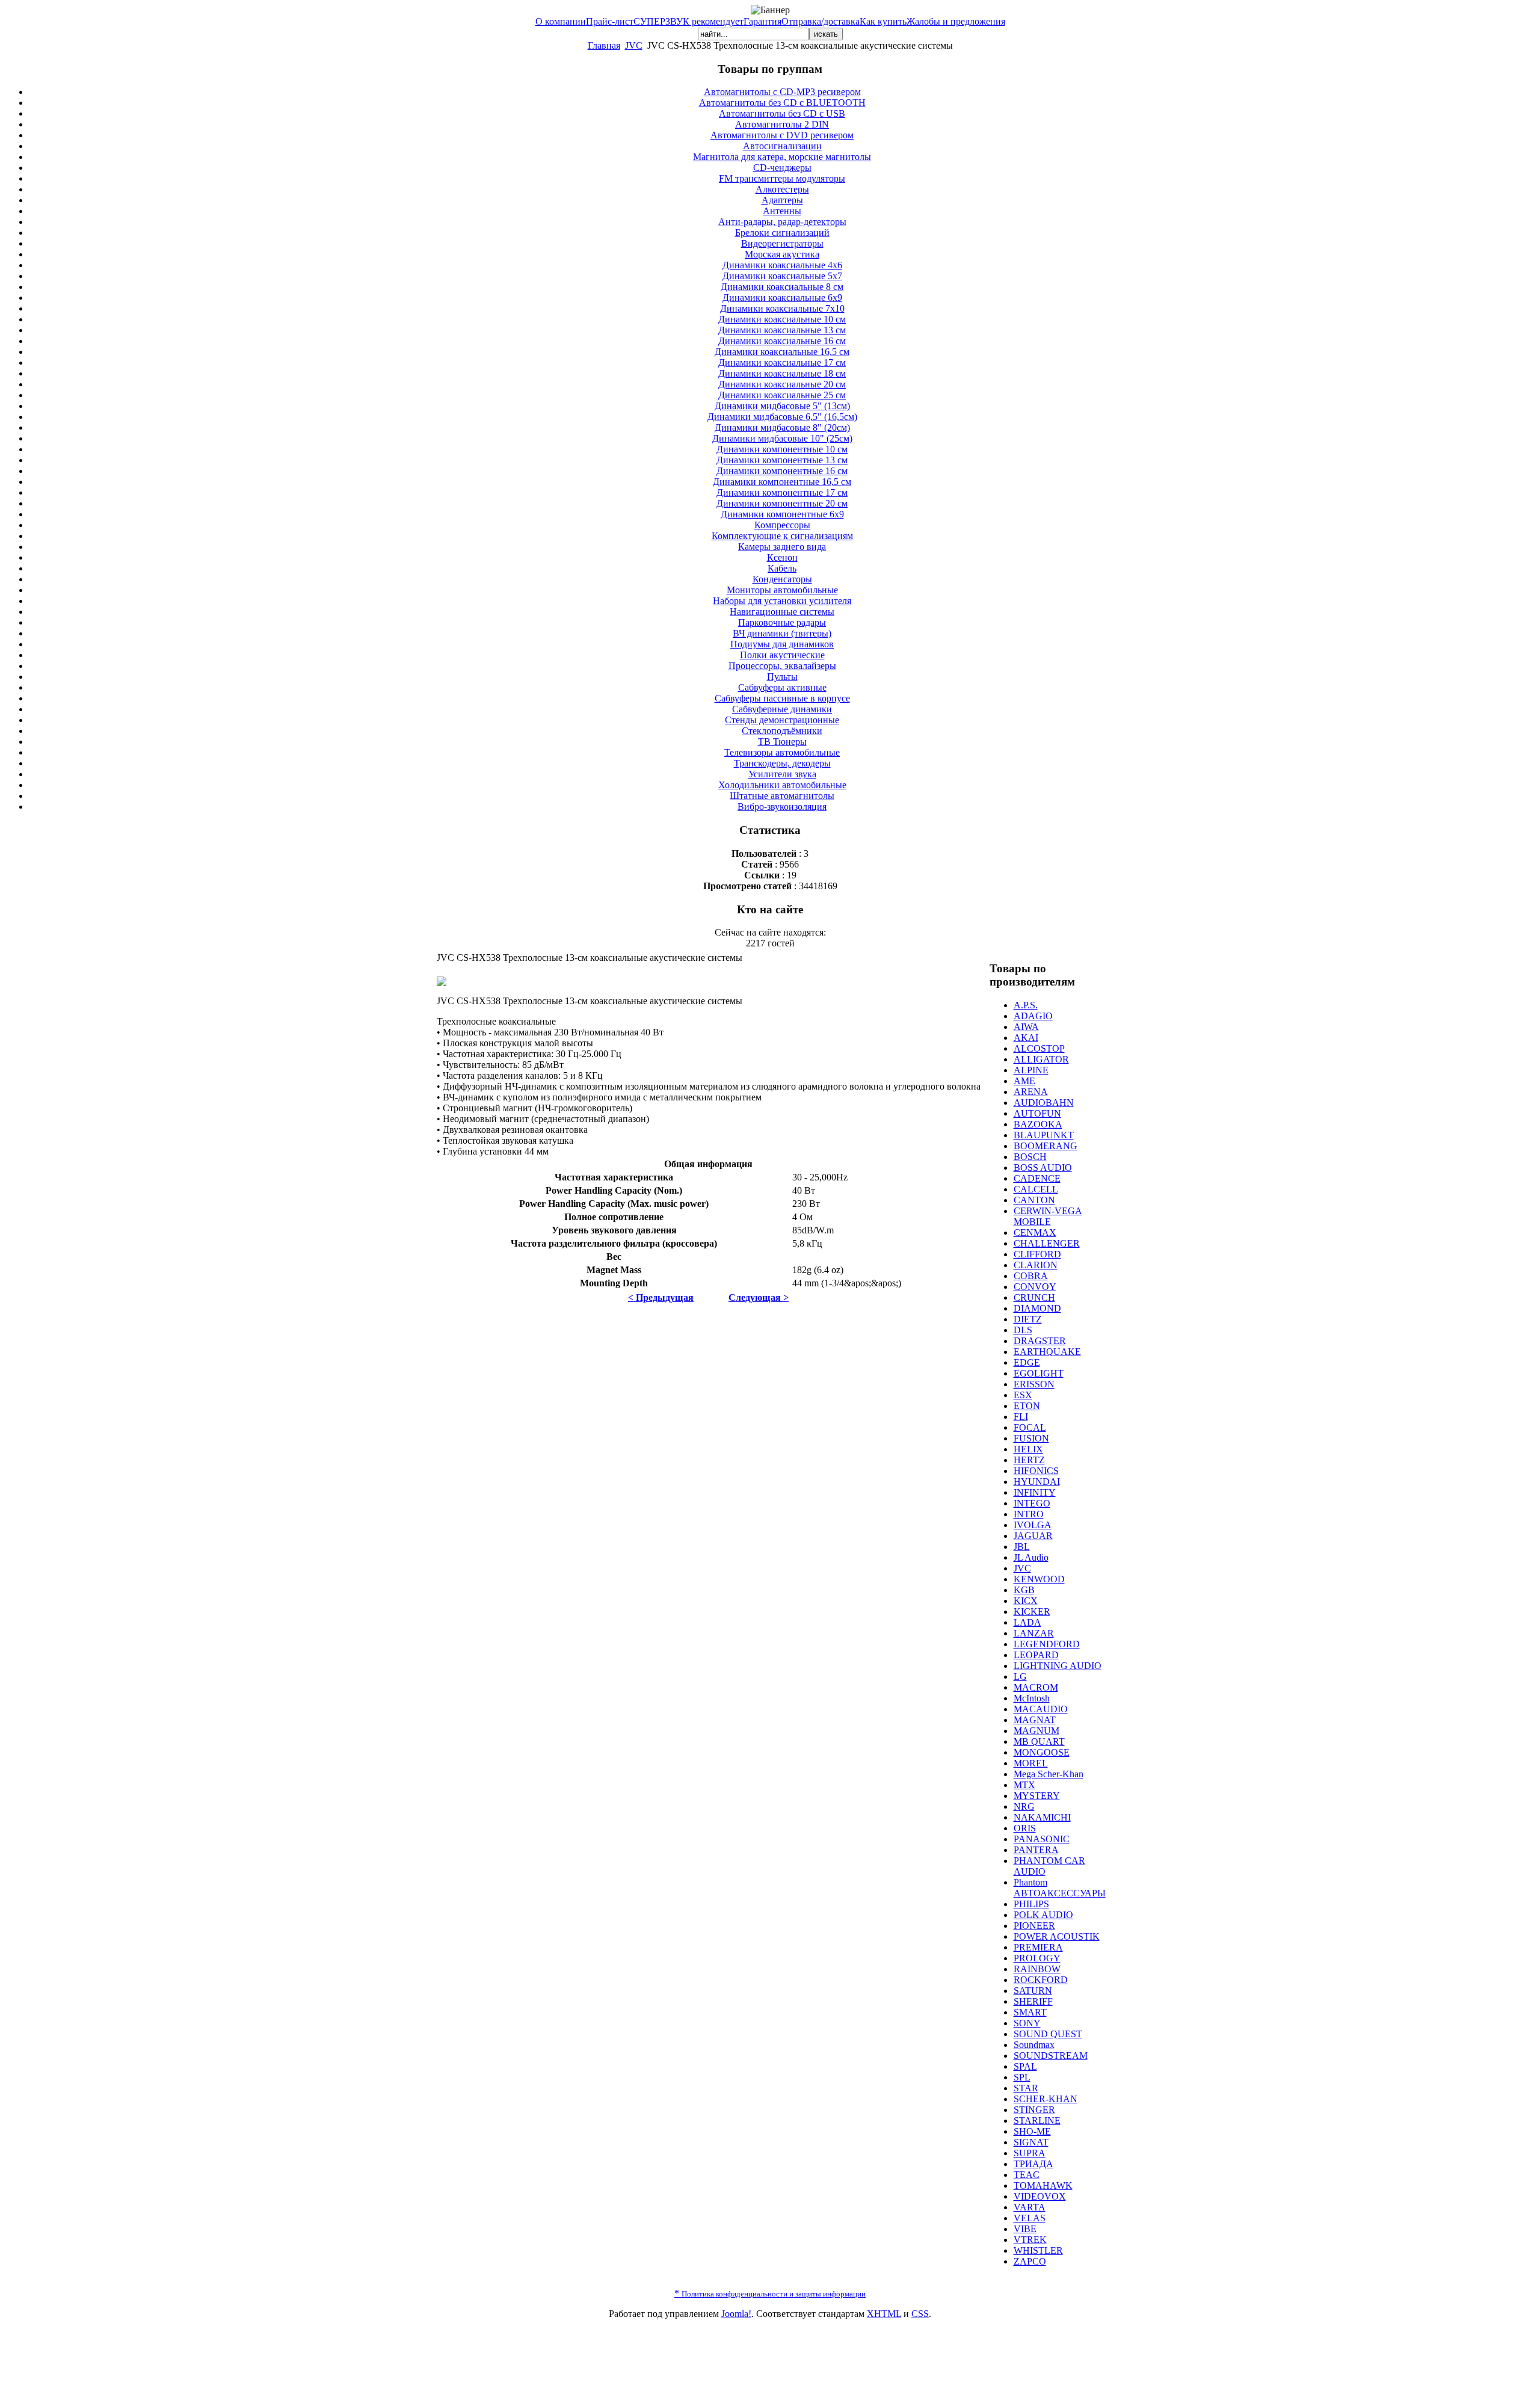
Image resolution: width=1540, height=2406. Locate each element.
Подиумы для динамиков (782, 644)
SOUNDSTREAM (1051, 2056)
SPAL (1025, 2066)
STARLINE (1037, 2121)
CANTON (1034, 1200)
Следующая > (759, 1297)
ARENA (1031, 1092)
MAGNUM (1036, 1731)
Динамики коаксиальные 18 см (782, 373)
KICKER (1032, 1612)
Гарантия (762, 21)
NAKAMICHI (1042, 1817)
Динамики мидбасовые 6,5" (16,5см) (782, 417)
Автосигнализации (782, 146)
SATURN (1033, 1991)
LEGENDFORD (1047, 1644)
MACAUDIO (1041, 1709)
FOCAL (1030, 1427)
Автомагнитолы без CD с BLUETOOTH (782, 103)
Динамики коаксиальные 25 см (782, 395)
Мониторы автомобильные (782, 590)
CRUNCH (1034, 1297)
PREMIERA (1038, 1947)
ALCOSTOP (1039, 1048)
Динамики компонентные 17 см (782, 492)
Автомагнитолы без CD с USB (782, 113)
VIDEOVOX (1040, 2196)
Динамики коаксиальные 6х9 (782, 298)
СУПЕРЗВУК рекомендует (688, 21)
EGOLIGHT (1039, 1373)
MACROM (1036, 1687)
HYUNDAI (1037, 1482)
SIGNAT (1031, 2142)
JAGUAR (1033, 1536)
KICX (1026, 1601)
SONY (1027, 2023)
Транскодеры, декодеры (782, 763)
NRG (1024, 1806)
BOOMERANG (1046, 1146)
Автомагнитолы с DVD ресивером (782, 135)
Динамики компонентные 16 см (782, 471)
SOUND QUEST (1048, 2034)
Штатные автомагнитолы (782, 796)
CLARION (1036, 1265)
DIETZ (1028, 1319)
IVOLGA (1033, 1525)
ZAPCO (1030, 2261)
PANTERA (1036, 1850)
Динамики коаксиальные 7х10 (782, 308)
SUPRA (1030, 2153)
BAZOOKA (1038, 1124)
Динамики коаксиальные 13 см (782, 330)
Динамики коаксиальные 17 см (782, 362)
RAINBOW (1037, 1969)
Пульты (782, 677)
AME (1024, 1081)
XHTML (884, 2314)
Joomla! (736, 2314)
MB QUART (1039, 1741)
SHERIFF (1033, 2001)
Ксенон (782, 557)
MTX (1024, 1785)
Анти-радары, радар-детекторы (782, 222)
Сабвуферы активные (782, 687)
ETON (1027, 1406)
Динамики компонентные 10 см (782, 449)
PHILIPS (1031, 1904)
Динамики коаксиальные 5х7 (782, 276)
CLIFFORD (1037, 1254)
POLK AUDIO (1043, 1915)
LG (1020, 1676)
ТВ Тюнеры (782, 742)
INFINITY (1035, 1492)
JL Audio (1031, 1557)
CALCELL (1036, 1189)
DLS (1023, 1330)
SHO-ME (1032, 2131)
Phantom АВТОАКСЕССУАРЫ (1060, 1888)
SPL (1022, 2077)
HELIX (1028, 1449)
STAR (1026, 2088)
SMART (1030, 2012)
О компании (561, 21)
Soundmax (1034, 2045)
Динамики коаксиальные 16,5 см (782, 352)
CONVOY (1035, 1287)
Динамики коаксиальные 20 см (782, 384)
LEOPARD (1036, 1655)
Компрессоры (782, 525)
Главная (604, 45)
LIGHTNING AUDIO (1058, 1666)
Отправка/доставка (821, 21)
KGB (1024, 1590)
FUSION (1031, 1438)
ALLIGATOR (1041, 1059)
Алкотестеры (782, 189)
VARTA (1030, 2207)
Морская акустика (782, 254)
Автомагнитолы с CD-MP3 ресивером (782, 92)
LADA (1027, 1622)
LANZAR (1034, 1633)
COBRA (1031, 1276)
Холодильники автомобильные (782, 785)
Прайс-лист (610, 21)
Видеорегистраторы (782, 243)
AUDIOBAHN (1044, 1103)
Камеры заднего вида (782, 547)
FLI (1021, 1417)
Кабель (782, 568)
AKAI (1026, 1038)
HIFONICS (1036, 1471)
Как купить (883, 21)
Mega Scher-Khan (1049, 1774)
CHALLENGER (1047, 1243)
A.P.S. (1026, 1005)
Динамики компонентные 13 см (782, 460)
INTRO (1029, 1514)
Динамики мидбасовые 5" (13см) (782, 406)
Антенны (782, 211)
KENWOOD (1039, 1579)
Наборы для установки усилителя (782, 601)
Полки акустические (782, 655)
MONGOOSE (1042, 1752)
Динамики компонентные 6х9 (782, 514)
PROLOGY (1037, 1958)
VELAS (1030, 2218)
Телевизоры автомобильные (782, 752)
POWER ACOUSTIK (1057, 1936)
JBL (1022, 1547)
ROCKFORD (1041, 1980)
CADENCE (1037, 1178)
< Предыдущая (661, 1297)
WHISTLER (1038, 2250)
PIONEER (1034, 1926)
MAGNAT (1035, 1720)
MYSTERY (1037, 1796)
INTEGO (1032, 1503)
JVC (634, 45)
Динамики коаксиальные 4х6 (782, 265)
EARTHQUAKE (1047, 1352)
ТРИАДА (1033, 2164)
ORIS (1025, 1828)
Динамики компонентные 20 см (782, 503)
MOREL (1031, 1763)
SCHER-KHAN (1046, 2099)
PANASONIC (1042, 1839)
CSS (920, 2314)
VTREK (1030, 2240)
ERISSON (1034, 1384)
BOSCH (1030, 1157)
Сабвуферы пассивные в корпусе (782, 698)
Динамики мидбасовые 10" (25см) (782, 438)
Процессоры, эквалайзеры (782, 666)
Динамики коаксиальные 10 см (782, 319)
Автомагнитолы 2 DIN (782, 124)
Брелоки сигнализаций (782, 233)
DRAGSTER (1040, 1341)
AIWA (1026, 1027)
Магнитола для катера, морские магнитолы (782, 157)
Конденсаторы (782, 579)
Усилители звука (782, 774)
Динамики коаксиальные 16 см (782, 341)
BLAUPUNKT (1044, 1135)
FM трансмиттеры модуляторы (782, 178)
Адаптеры (782, 200)
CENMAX (1035, 1232)
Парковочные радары (782, 622)
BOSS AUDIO (1043, 1168)
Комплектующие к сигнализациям (782, 536)
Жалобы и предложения (956, 21)
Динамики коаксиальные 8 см (782, 287)
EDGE (1027, 1362)
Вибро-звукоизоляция (782, 807)
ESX (1023, 1395)
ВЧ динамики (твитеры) (782, 633)
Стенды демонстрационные (782, 720)
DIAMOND (1037, 1308)
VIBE (1025, 2229)
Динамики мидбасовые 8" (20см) (782, 427)
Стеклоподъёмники (782, 731)
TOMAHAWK (1043, 2185)
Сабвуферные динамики (782, 709)
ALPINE (1031, 1070)
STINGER (1034, 2110)
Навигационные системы (782, 612)
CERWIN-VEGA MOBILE (1048, 1216)
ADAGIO (1033, 1016)
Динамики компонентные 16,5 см (782, 482)
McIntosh (1032, 1698)
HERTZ (1029, 1460)
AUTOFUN (1037, 1113)
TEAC (1027, 2175)
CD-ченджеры (782, 168)
